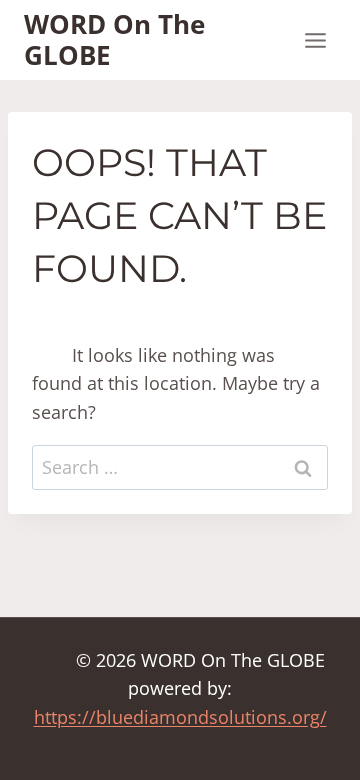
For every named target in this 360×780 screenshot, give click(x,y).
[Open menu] (315, 40)
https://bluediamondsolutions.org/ (180, 717)
